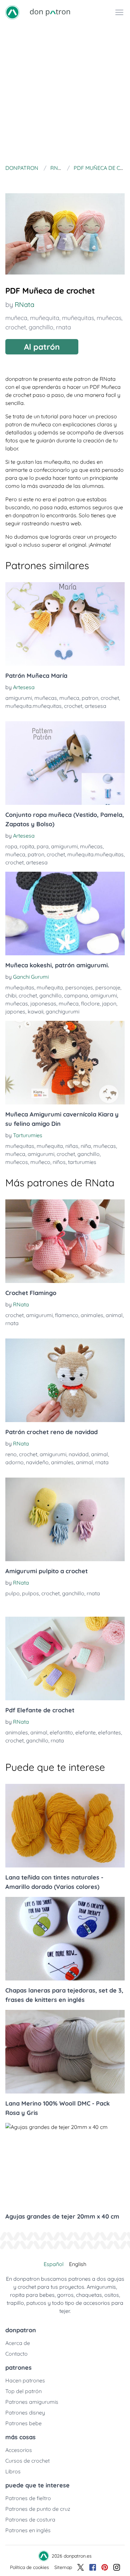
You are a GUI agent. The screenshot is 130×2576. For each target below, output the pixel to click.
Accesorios (19, 2450)
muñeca (16, 318)
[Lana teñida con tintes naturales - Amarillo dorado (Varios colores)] (65, 1826)
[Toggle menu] (119, 12)
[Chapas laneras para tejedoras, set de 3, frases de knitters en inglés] (65, 1939)
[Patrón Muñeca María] (65, 624)
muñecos (17, 1162)
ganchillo (41, 327)
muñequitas (78, 318)
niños (59, 1162)
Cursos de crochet (27, 2461)
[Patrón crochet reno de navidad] (65, 1380)
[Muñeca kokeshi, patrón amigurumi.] (65, 914)
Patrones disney (25, 2412)
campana (76, 995)
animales (92, 1315)
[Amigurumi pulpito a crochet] (65, 1519)
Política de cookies (29, 2567)
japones (15, 1011)
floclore (90, 1003)
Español (54, 2264)
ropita (27, 846)
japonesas (43, 1003)
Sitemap (63, 2567)
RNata (24, 304)
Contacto (16, 2354)
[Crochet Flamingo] (65, 1241)
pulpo (12, 1593)
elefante (85, 1732)
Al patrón (42, 347)
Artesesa (24, 687)
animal (114, 1315)
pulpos (30, 1593)
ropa (11, 846)
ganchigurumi (62, 1011)
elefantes (109, 1732)
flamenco (67, 1315)
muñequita (45, 318)
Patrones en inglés (28, 2530)
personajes (79, 987)
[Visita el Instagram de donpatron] (117, 2567)
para (43, 846)
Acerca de (18, 2343)
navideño (37, 1462)
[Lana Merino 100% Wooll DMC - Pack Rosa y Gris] (65, 2052)
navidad (79, 1454)
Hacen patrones (25, 2380)
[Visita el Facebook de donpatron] (93, 2567)
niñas (72, 1146)
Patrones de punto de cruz (38, 2509)
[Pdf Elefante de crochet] (65, 1658)
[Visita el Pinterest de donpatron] (105, 2567)
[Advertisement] (65, 93)
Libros (13, 2471)
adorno (14, 1462)
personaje (108, 987)
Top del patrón (23, 2391)
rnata (63, 327)
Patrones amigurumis (32, 2402)
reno (11, 1454)
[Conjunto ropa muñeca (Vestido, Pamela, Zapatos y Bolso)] (65, 763)
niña (86, 1146)
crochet (16, 327)
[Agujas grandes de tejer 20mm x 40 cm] (65, 2165)
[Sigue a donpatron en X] (81, 2567)
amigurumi (19, 698)
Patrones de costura (30, 2519)
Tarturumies (28, 1135)
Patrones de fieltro (28, 2498)
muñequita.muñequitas (33, 706)
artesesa (95, 706)
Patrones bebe (23, 2423)
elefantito (61, 1732)
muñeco (40, 1162)
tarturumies (82, 1162)
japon (109, 1003)
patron (90, 698)
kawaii (35, 1011)
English (78, 2264)
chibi (11, 995)
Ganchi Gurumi (31, 977)
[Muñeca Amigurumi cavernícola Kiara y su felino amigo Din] (65, 1063)
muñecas (109, 318)
